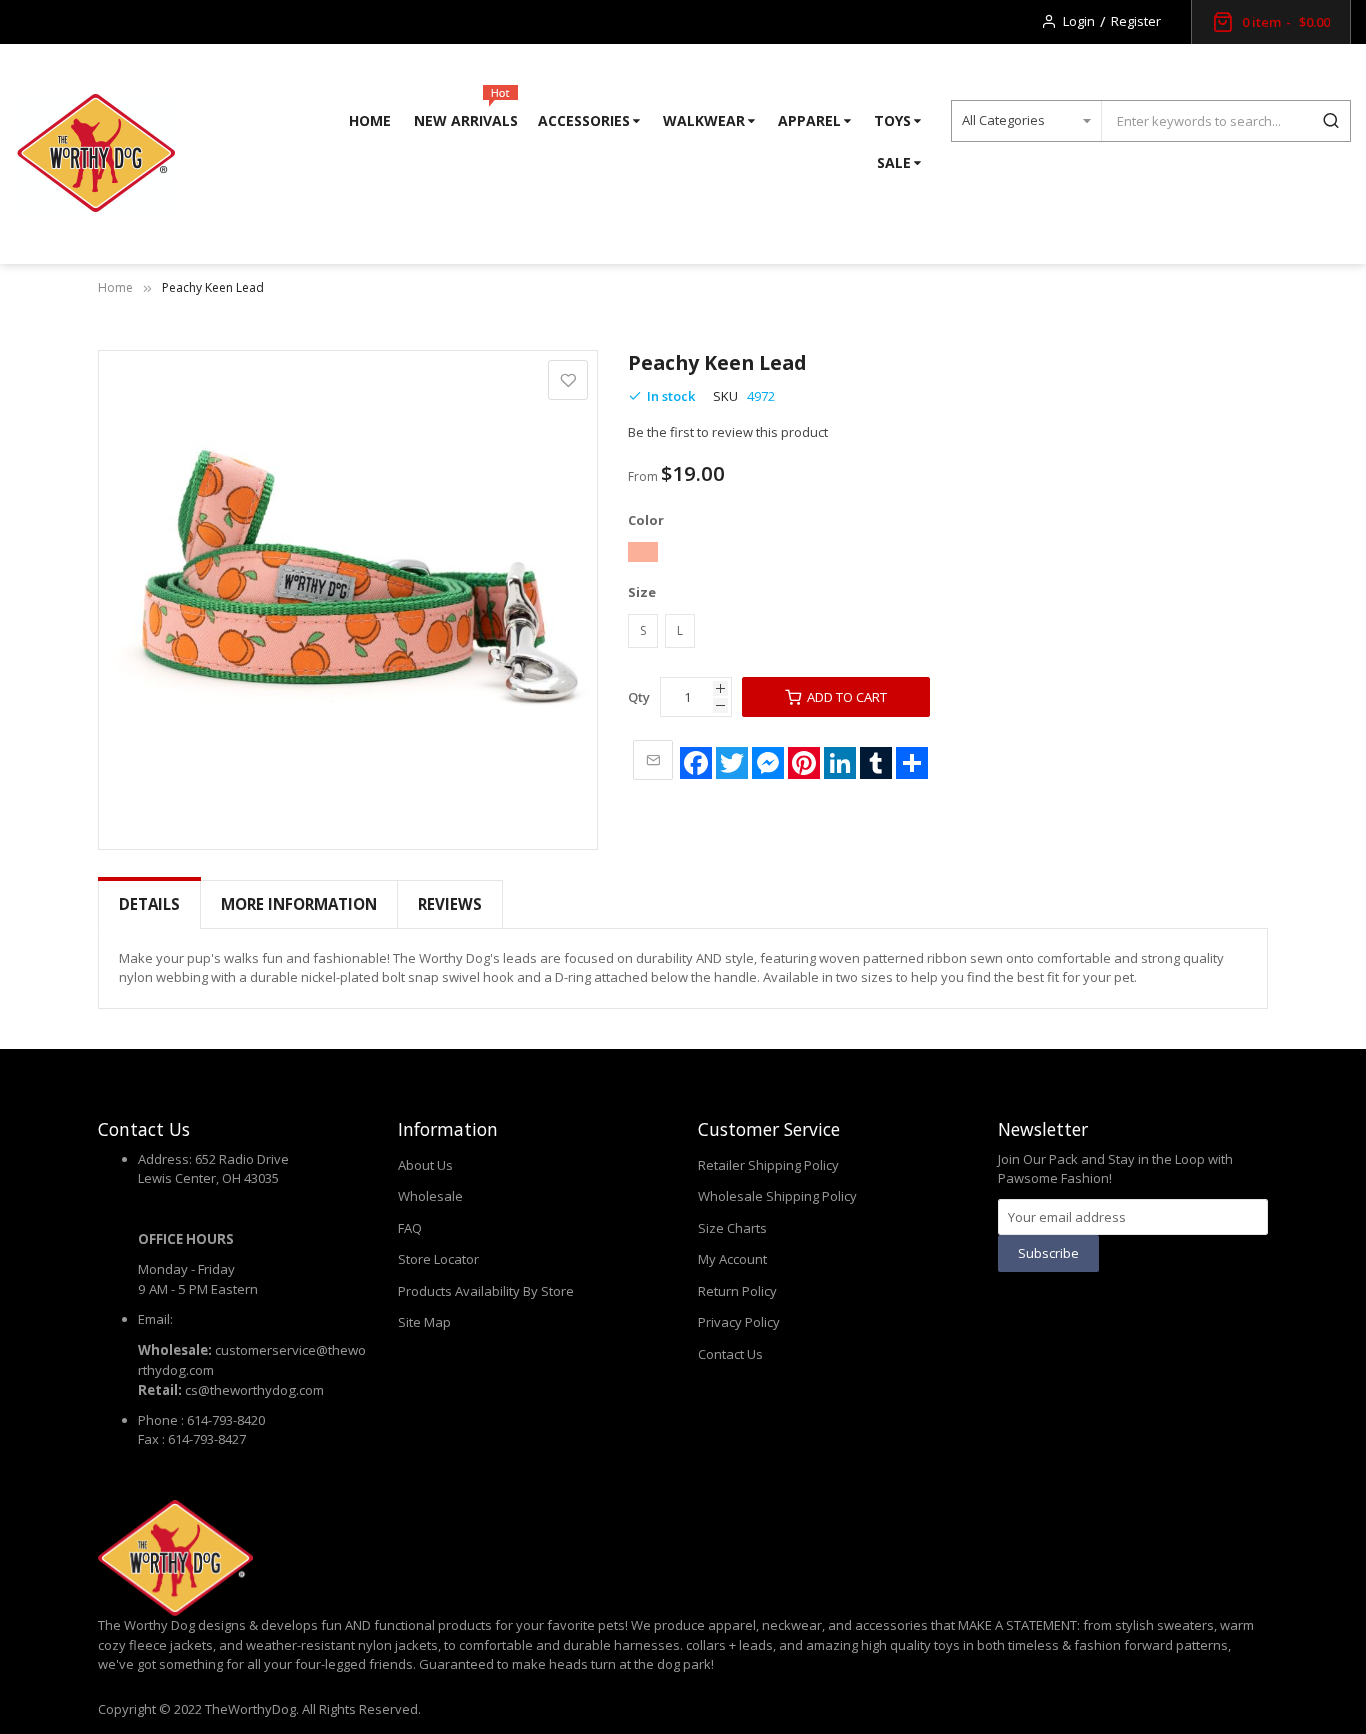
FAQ (410, 1228)
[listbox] (948, 555)
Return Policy (737, 1291)
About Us (425, 1165)
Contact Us (730, 1354)
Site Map (424, 1322)
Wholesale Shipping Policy (777, 1196)
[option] (643, 552)
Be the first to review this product (728, 432)
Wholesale (430, 1196)
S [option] (643, 630)
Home (115, 287)
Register (1136, 21)
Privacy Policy (739, 1322)
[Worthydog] (95, 154)
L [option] (680, 630)
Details (149, 904)
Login (1079, 21)
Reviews (450, 904)
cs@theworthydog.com (254, 1390)
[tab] (149, 904)
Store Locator (438, 1259)
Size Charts (732, 1228)
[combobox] (1206, 121)
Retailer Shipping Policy (768, 1165)
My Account (732, 1259)
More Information (299, 904)
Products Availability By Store (486, 1291)
